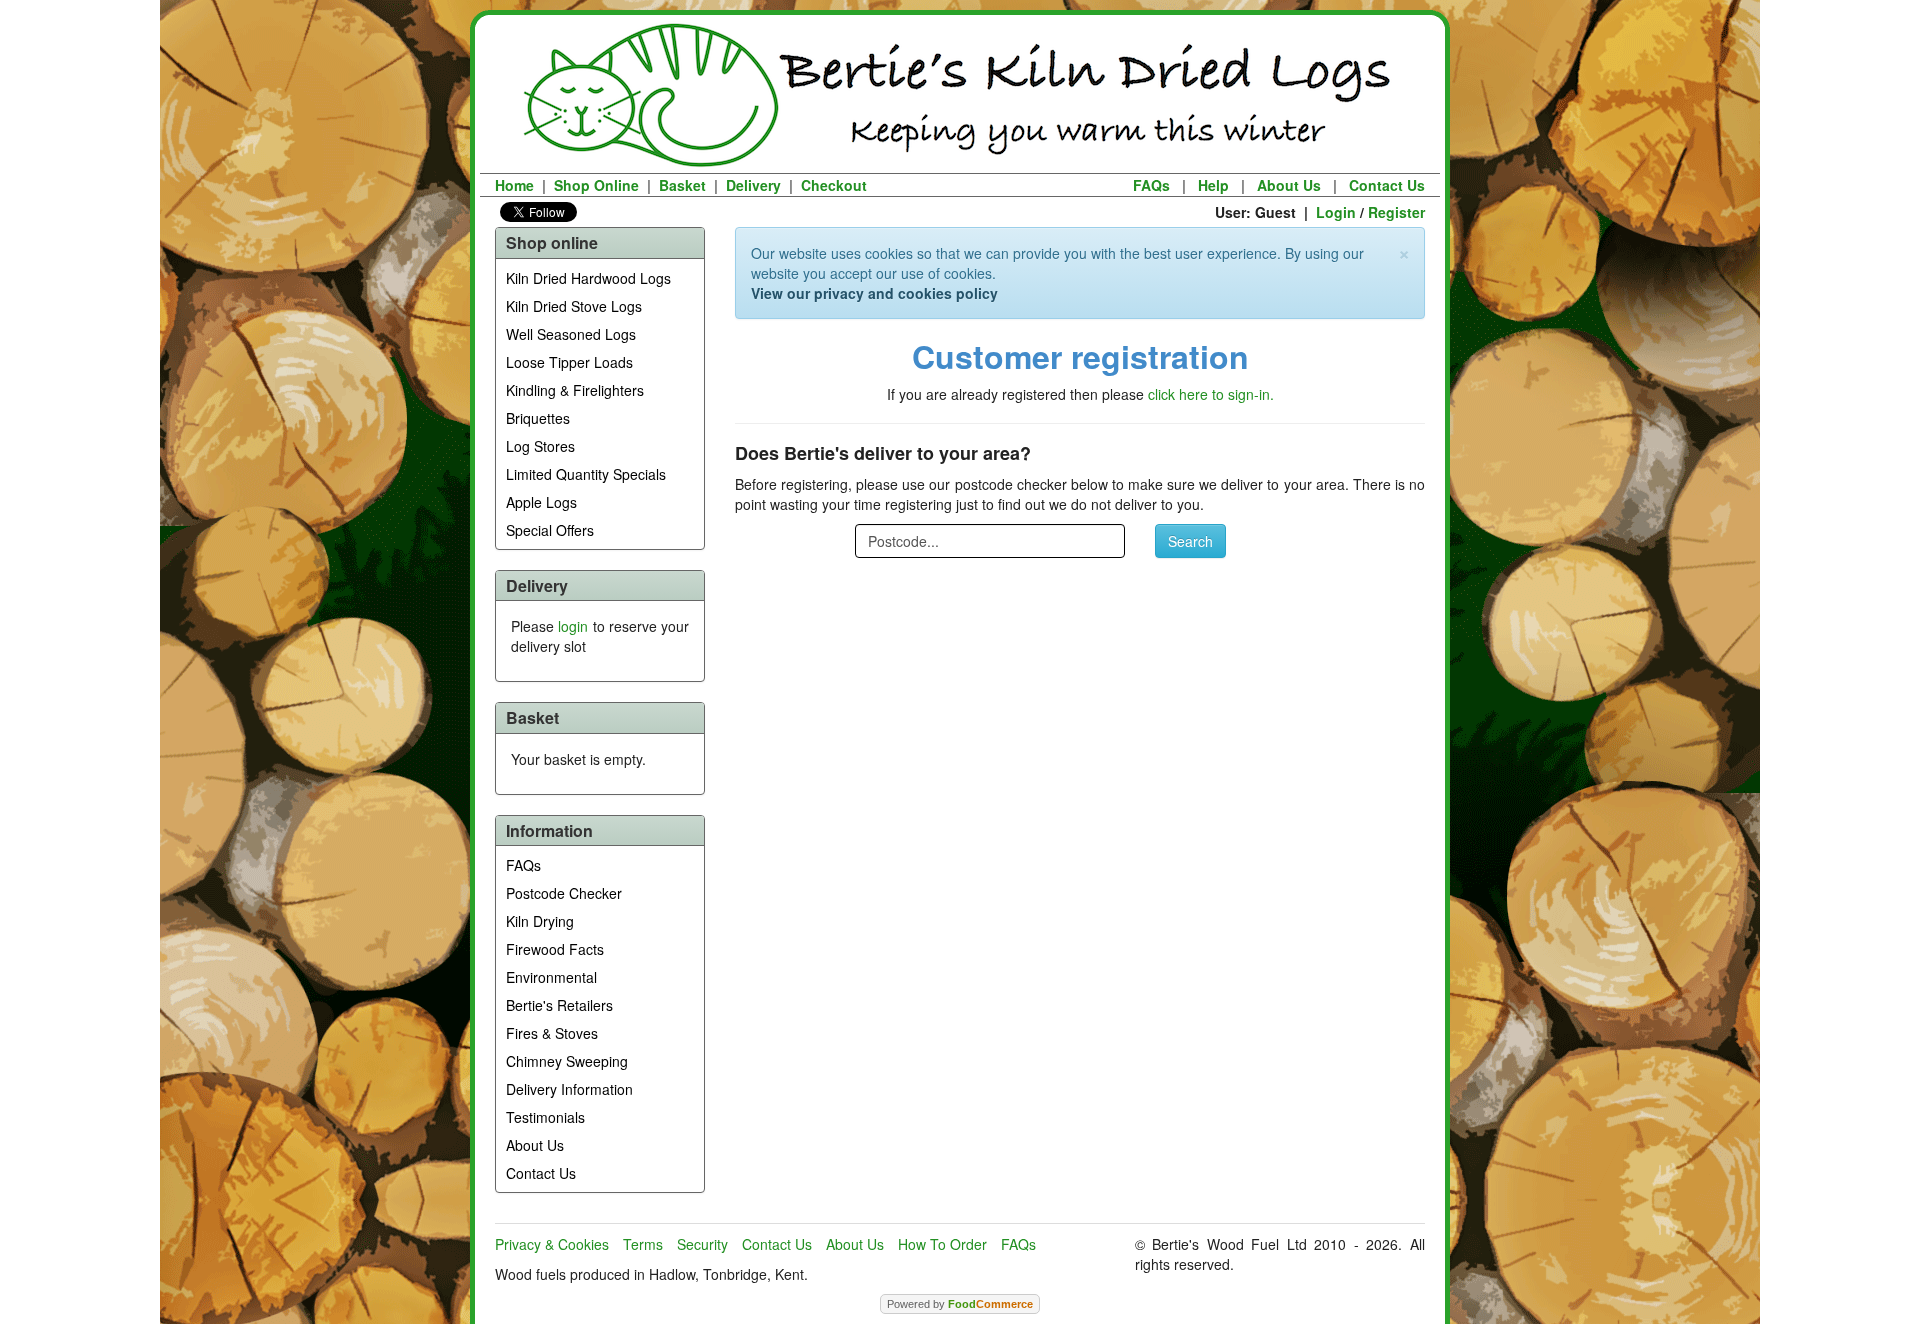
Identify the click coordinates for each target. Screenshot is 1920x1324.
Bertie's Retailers (559, 1005)
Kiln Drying (540, 921)
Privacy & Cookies (552, 1244)
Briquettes (538, 418)
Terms (643, 1244)
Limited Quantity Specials (586, 474)
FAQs (1151, 185)
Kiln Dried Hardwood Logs (588, 278)
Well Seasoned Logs (571, 334)
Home (514, 185)
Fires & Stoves (552, 1033)
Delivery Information (569, 1089)
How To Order (942, 1244)
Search (1190, 541)
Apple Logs (541, 502)
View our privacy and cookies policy (874, 293)
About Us (1289, 185)
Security (702, 1244)
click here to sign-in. (1211, 394)
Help (1213, 185)
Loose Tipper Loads (569, 362)
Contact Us (1387, 185)
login (573, 626)
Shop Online (596, 185)
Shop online (552, 242)
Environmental (551, 977)
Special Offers (550, 530)
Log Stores (540, 446)
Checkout (834, 185)
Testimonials (545, 1117)
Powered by (960, 1304)
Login (1336, 212)
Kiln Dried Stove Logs (574, 306)
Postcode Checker (564, 893)
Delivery (753, 185)
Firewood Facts (555, 949)
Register (1396, 212)
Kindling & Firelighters (575, 390)
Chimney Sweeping (567, 1061)
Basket (682, 185)
